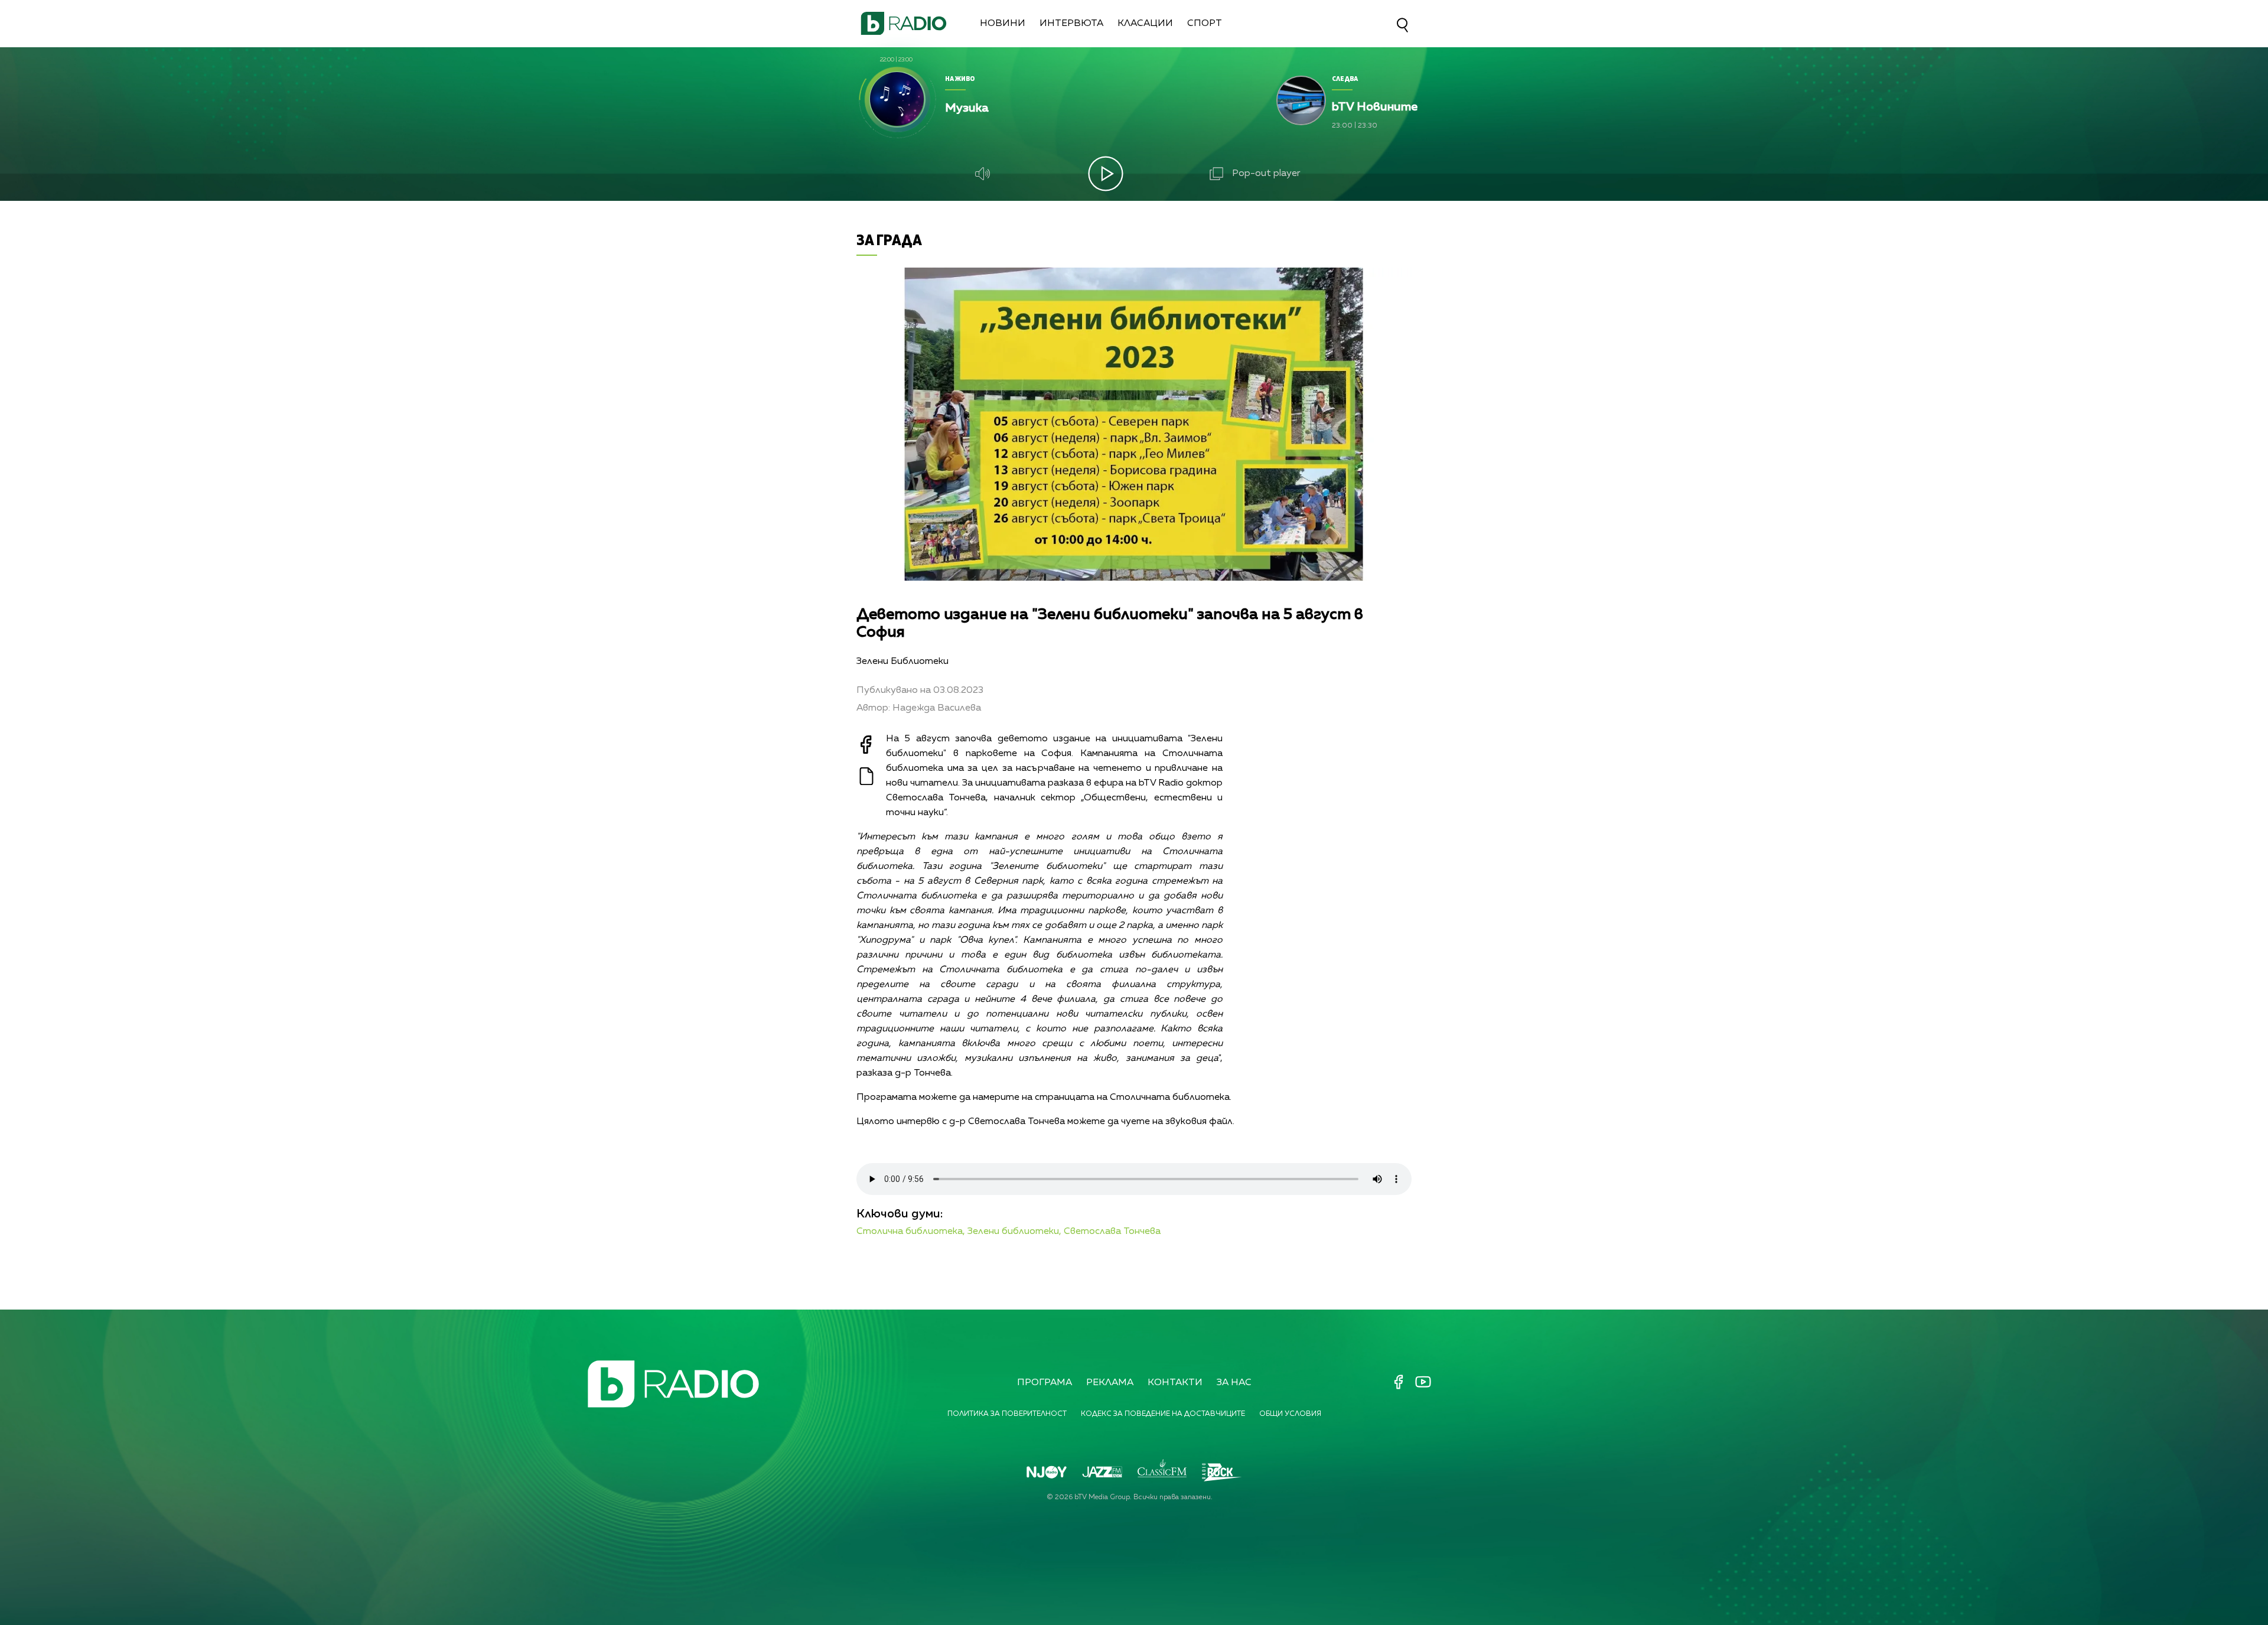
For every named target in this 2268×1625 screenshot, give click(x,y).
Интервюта (1071, 24)
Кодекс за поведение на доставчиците (1163, 1414)
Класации (1145, 24)
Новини (1003, 24)
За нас (1234, 1383)
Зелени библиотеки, (1014, 1232)
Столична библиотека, (911, 1232)
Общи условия (1290, 1414)
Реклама (1110, 1383)
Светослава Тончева (1112, 1232)
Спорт (1205, 24)
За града (889, 240)
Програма (1045, 1383)
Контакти (1175, 1383)
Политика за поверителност (1007, 1414)
